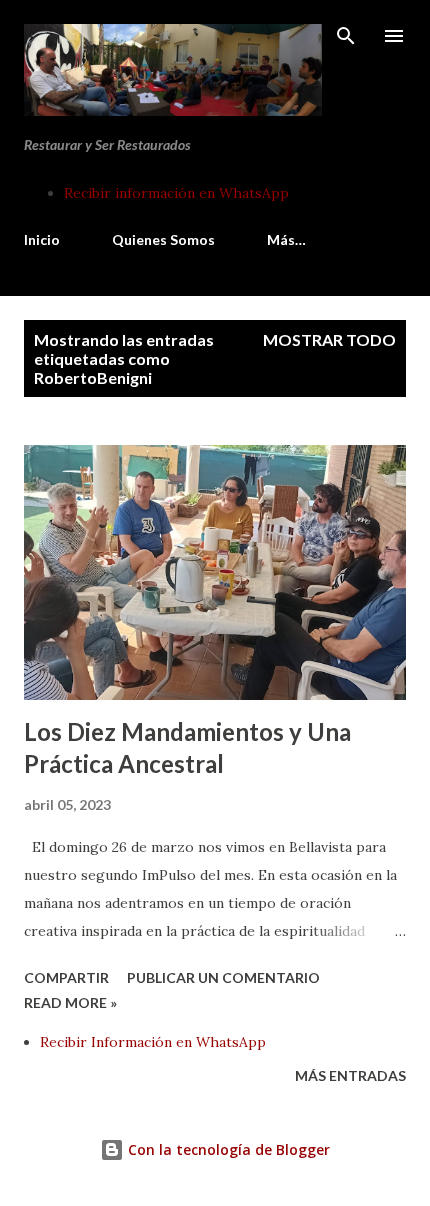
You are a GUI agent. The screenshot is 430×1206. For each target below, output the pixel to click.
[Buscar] (346, 36)
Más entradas (350, 1075)
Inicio (42, 239)
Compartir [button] (66, 977)
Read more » (70, 1002)
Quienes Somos (163, 239)
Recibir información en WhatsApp (176, 193)
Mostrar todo (329, 339)
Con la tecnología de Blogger (227, 1149)
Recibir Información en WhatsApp (153, 1042)
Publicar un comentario (223, 977)
